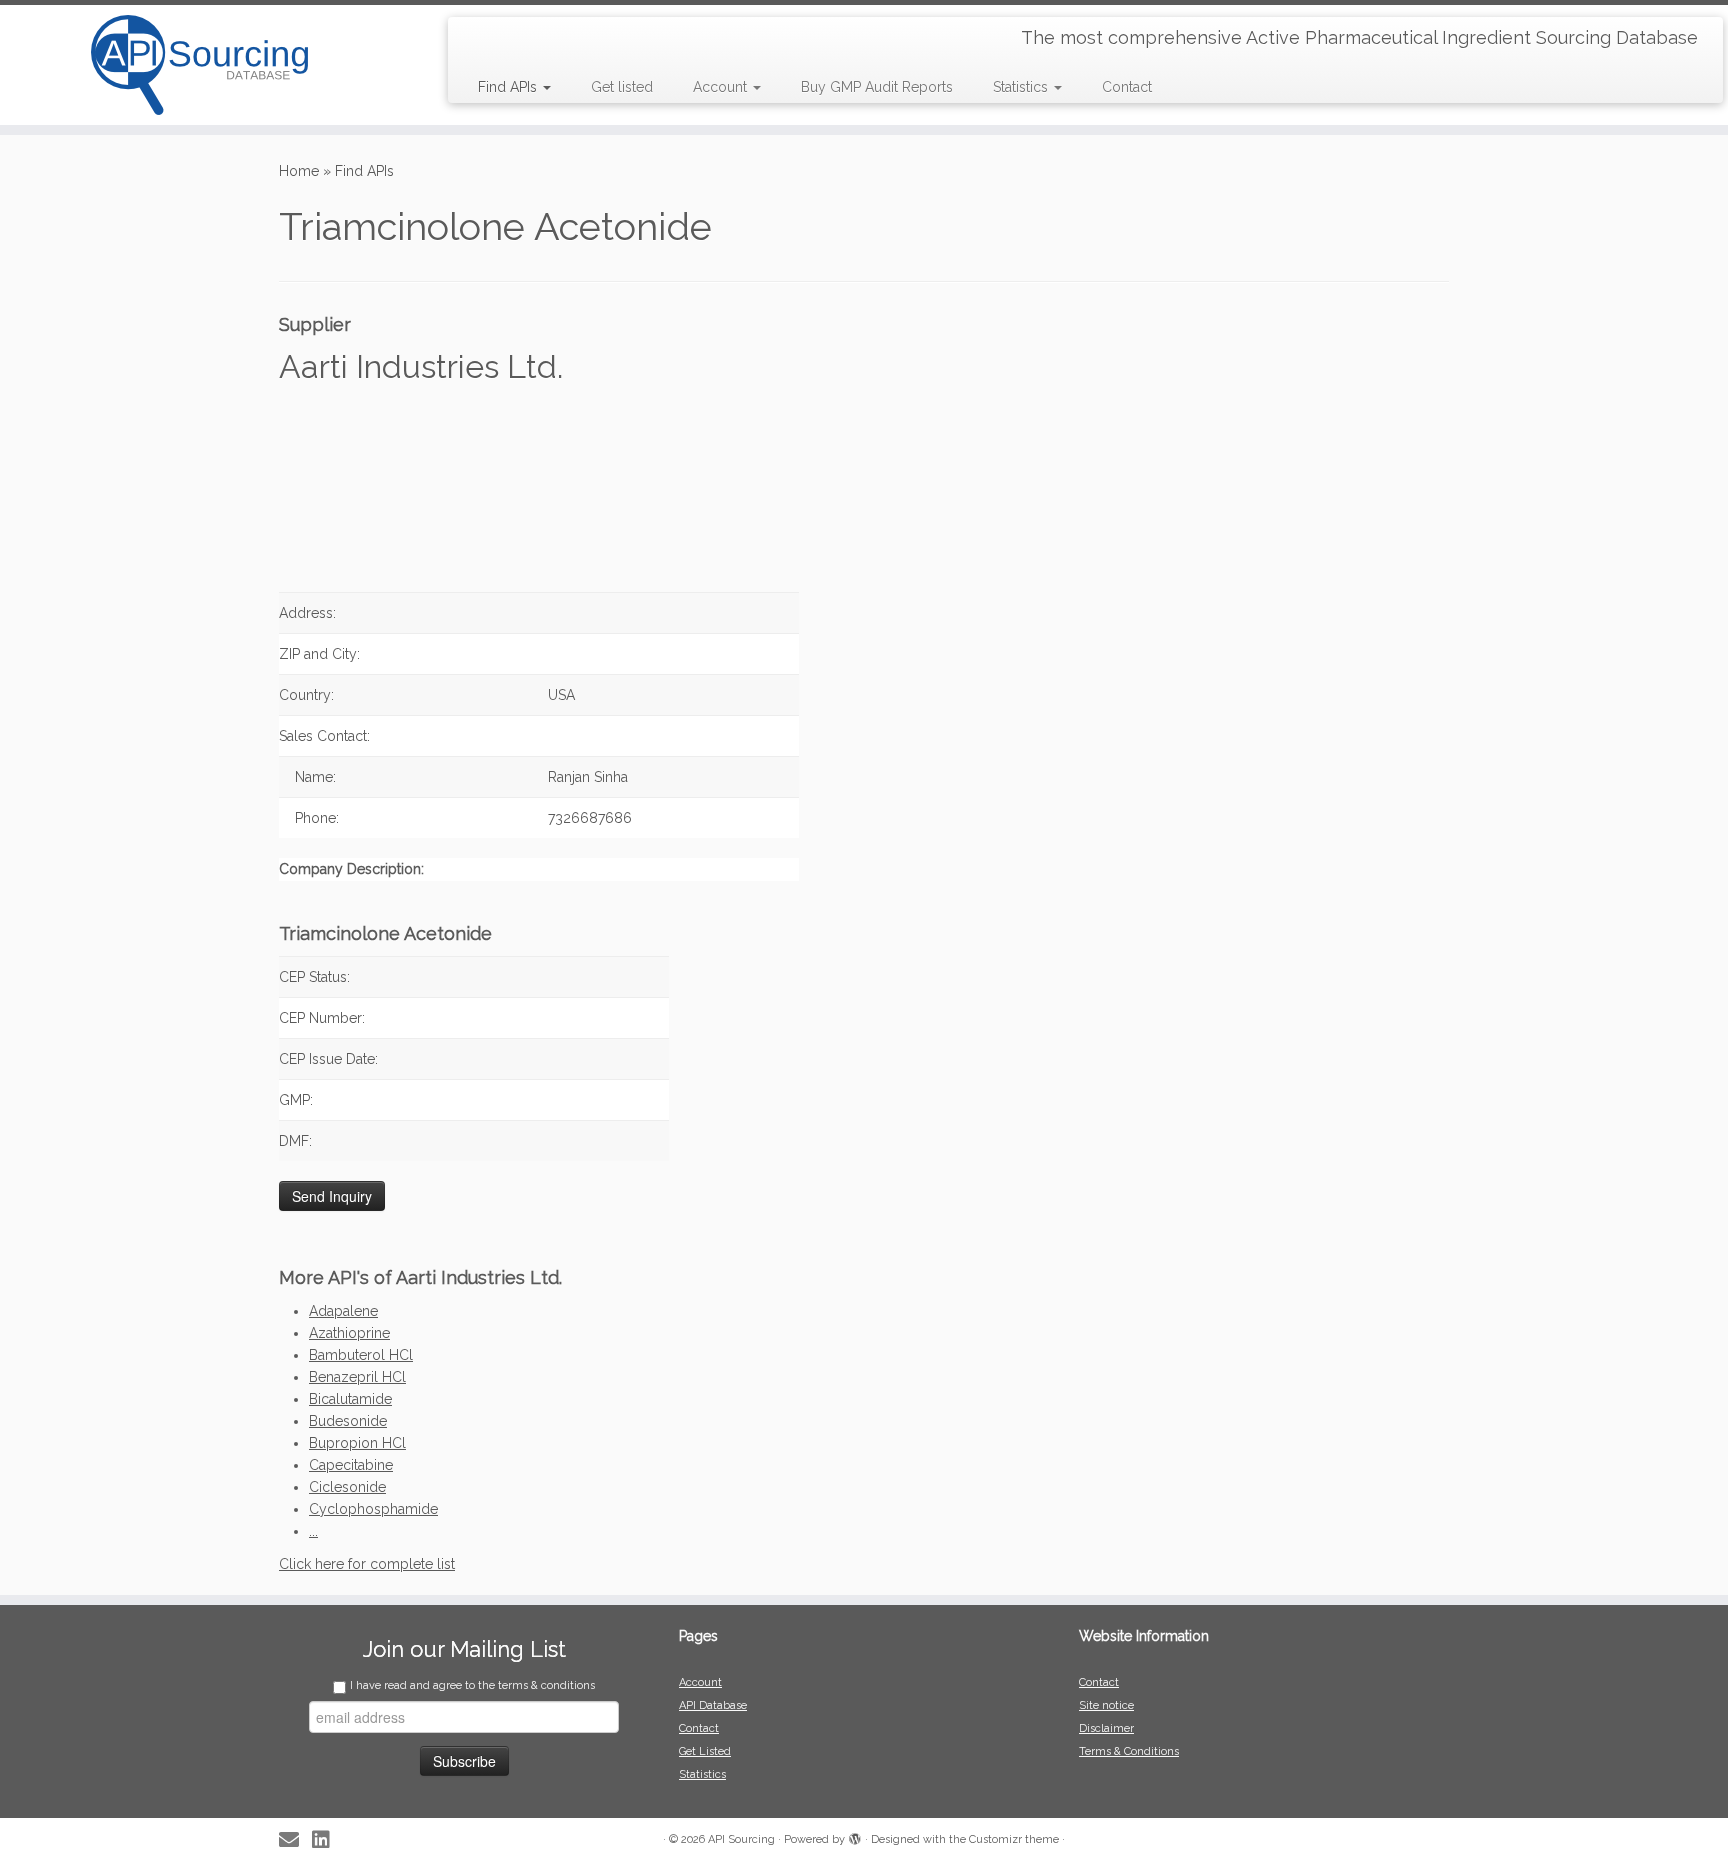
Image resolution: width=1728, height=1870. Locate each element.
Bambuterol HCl (361, 1355)
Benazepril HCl (357, 1377)
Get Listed (705, 1751)
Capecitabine (351, 1465)
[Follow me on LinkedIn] (327, 1840)
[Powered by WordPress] (855, 1836)
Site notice (1106, 1705)
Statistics (1022, 87)
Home (299, 171)
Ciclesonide (347, 1487)
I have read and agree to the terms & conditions (472, 1685)
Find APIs (509, 87)
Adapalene (343, 1311)
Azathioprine (349, 1333)
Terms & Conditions (1129, 1751)
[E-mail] (295, 1840)
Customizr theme (1014, 1839)
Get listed (622, 87)
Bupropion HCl (357, 1443)
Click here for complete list (367, 1564)
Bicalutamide (350, 1399)
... (313, 1531)
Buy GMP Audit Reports (877, 87)
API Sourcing (741, 1839)
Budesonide (348, 1421)
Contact (1127, 87)
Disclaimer (1106, 1728)
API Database (713, 1705)
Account (722, 87)
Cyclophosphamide (373, 1509)
